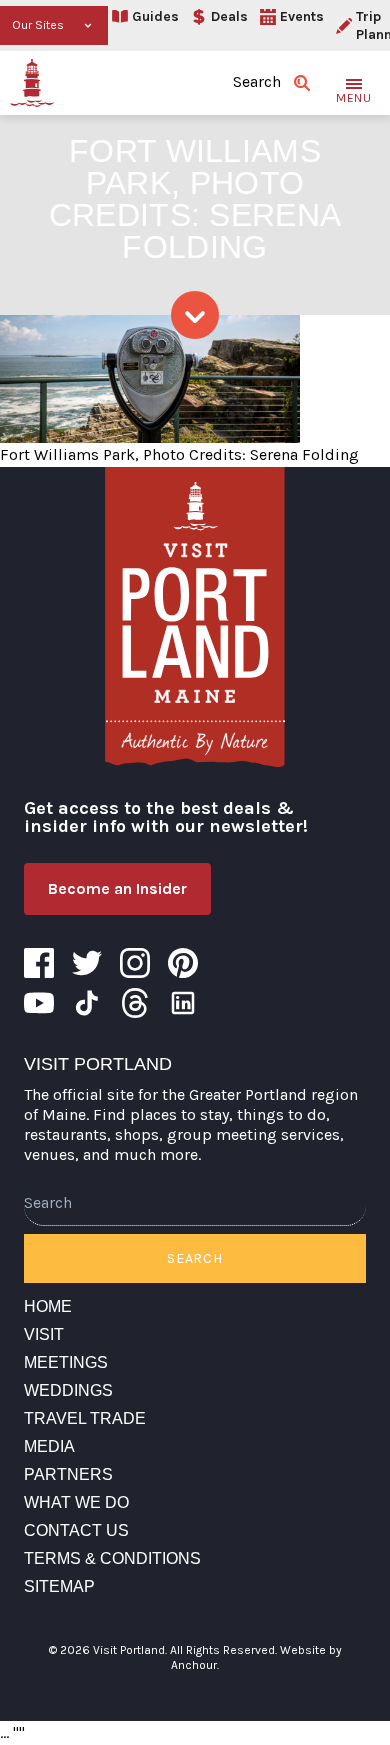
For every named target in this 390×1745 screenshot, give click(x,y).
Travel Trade (85, 1418)
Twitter (87, 963)
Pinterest (183, 963)
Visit (44, 1334)
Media (49, 1446)
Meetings (66, 1362)
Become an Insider (117, 888)
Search (194, 1258)
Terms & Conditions (112, 1558)
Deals (229, 16)
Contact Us (76, 1530)
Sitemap (59, 1586)
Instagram (135, 963)
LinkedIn (183, 1003)
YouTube (39, 1003)
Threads (135, 1003)
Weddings (68, 1390)
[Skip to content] (195, 315)
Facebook (39, 963)
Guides (155, 16)
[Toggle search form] (302, 83)
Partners (68, 1474)
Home (48, 1306)
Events (302, 16)
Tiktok (87, 1003)
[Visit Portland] (32, 83)
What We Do (76, 1502)
